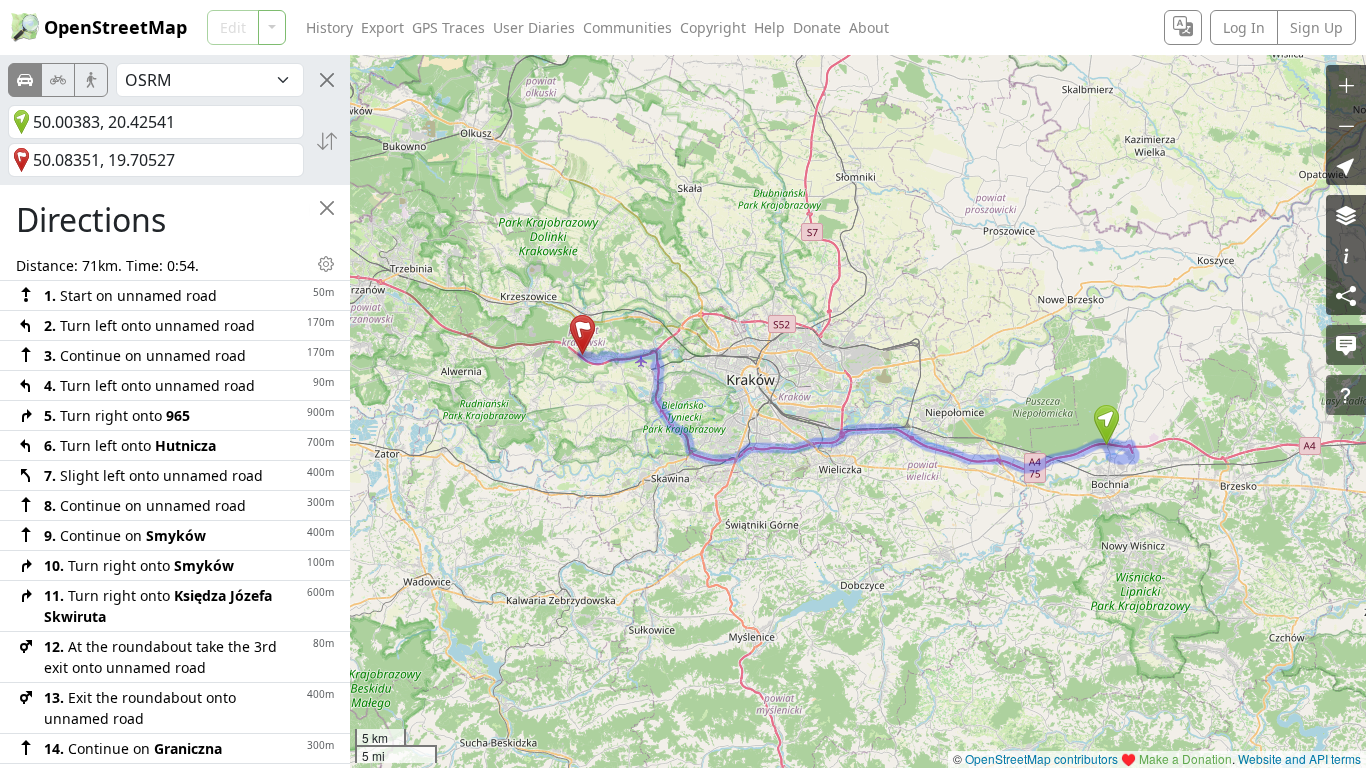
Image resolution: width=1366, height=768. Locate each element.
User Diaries (534, 27)
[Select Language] (1183, 27)
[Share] (1346, 295)
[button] (1106, 425)
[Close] (327, 80)
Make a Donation (1185, 758)
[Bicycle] (58, 80)
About (869, 27)
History (329, 27)
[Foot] (91, 80)
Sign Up (1316, 27)
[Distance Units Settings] (326, 264)
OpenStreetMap (115, 27)
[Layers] (1346, 215)
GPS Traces (448, 27)
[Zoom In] (1346, 85)
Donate (817, 27)
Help (769, 27)
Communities (627, 27)
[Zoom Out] (1346, 125)
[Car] (25, 80)
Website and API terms (1299, 758)
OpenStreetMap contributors (1041, 758)
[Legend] (1346, 255)
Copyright (713, 27)
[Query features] (1346, 395)
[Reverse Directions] (327, 141)
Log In (1244, 27)
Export (382, 27)
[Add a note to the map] (1346, 345)
